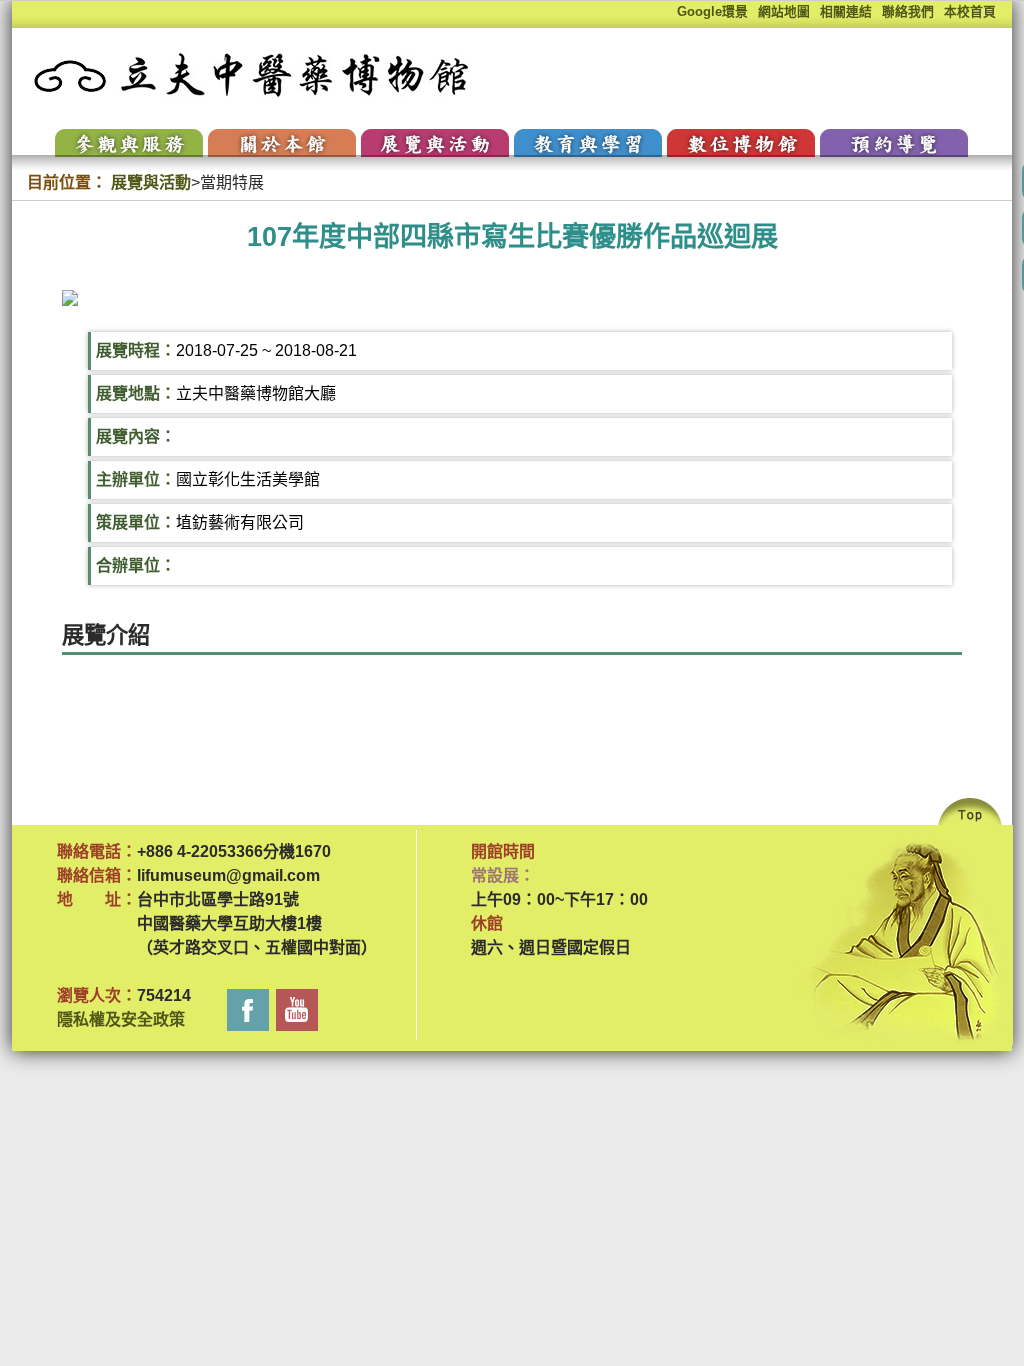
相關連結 (846, 11)
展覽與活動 (151, 182)
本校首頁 (970, 11)
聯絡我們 (908, 11)
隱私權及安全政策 (121, 1019)
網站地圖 (784, 11)
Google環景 (712, 11)
